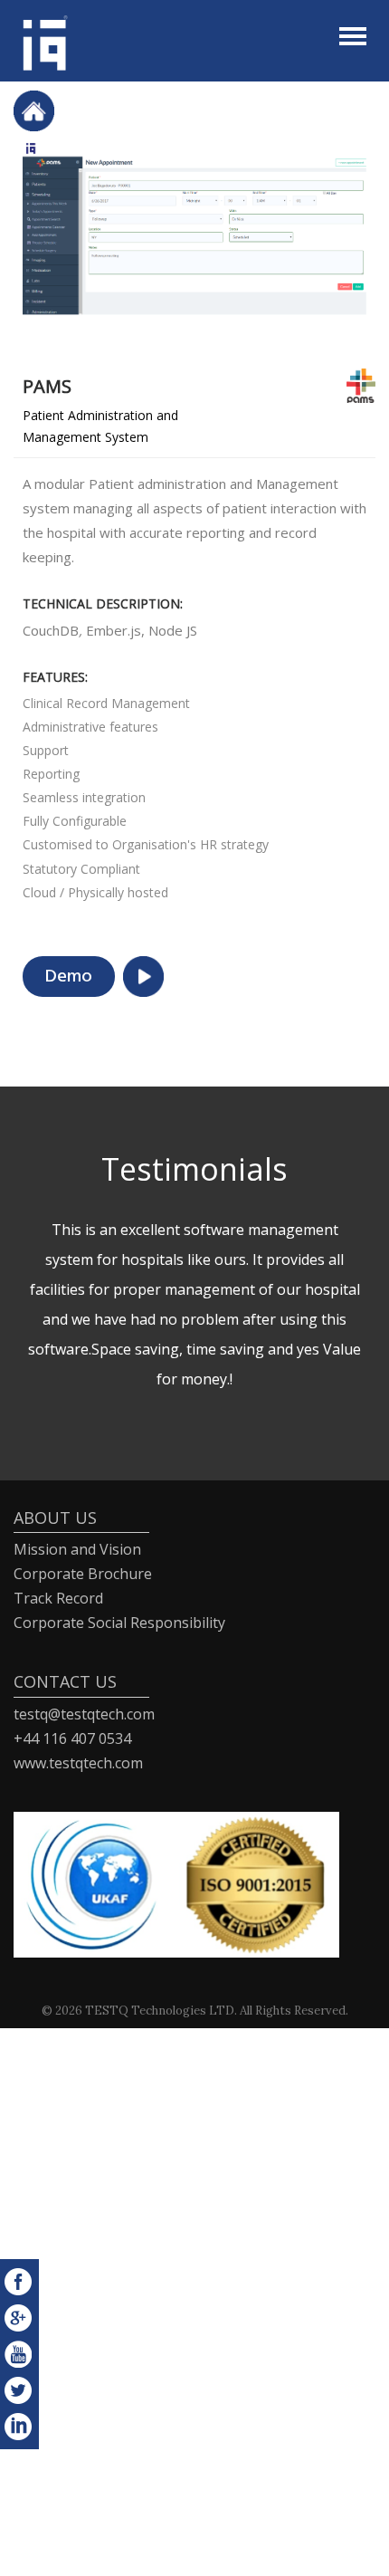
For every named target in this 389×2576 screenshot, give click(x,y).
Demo (69, 977)
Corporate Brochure (83, 1574)
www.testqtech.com (78, 1763)
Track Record (58, 1598)
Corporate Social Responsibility (119, 1623)
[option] (194, 236)
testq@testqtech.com (84, 1714)
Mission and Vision (77, 1549)
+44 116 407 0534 (72, 1738)
